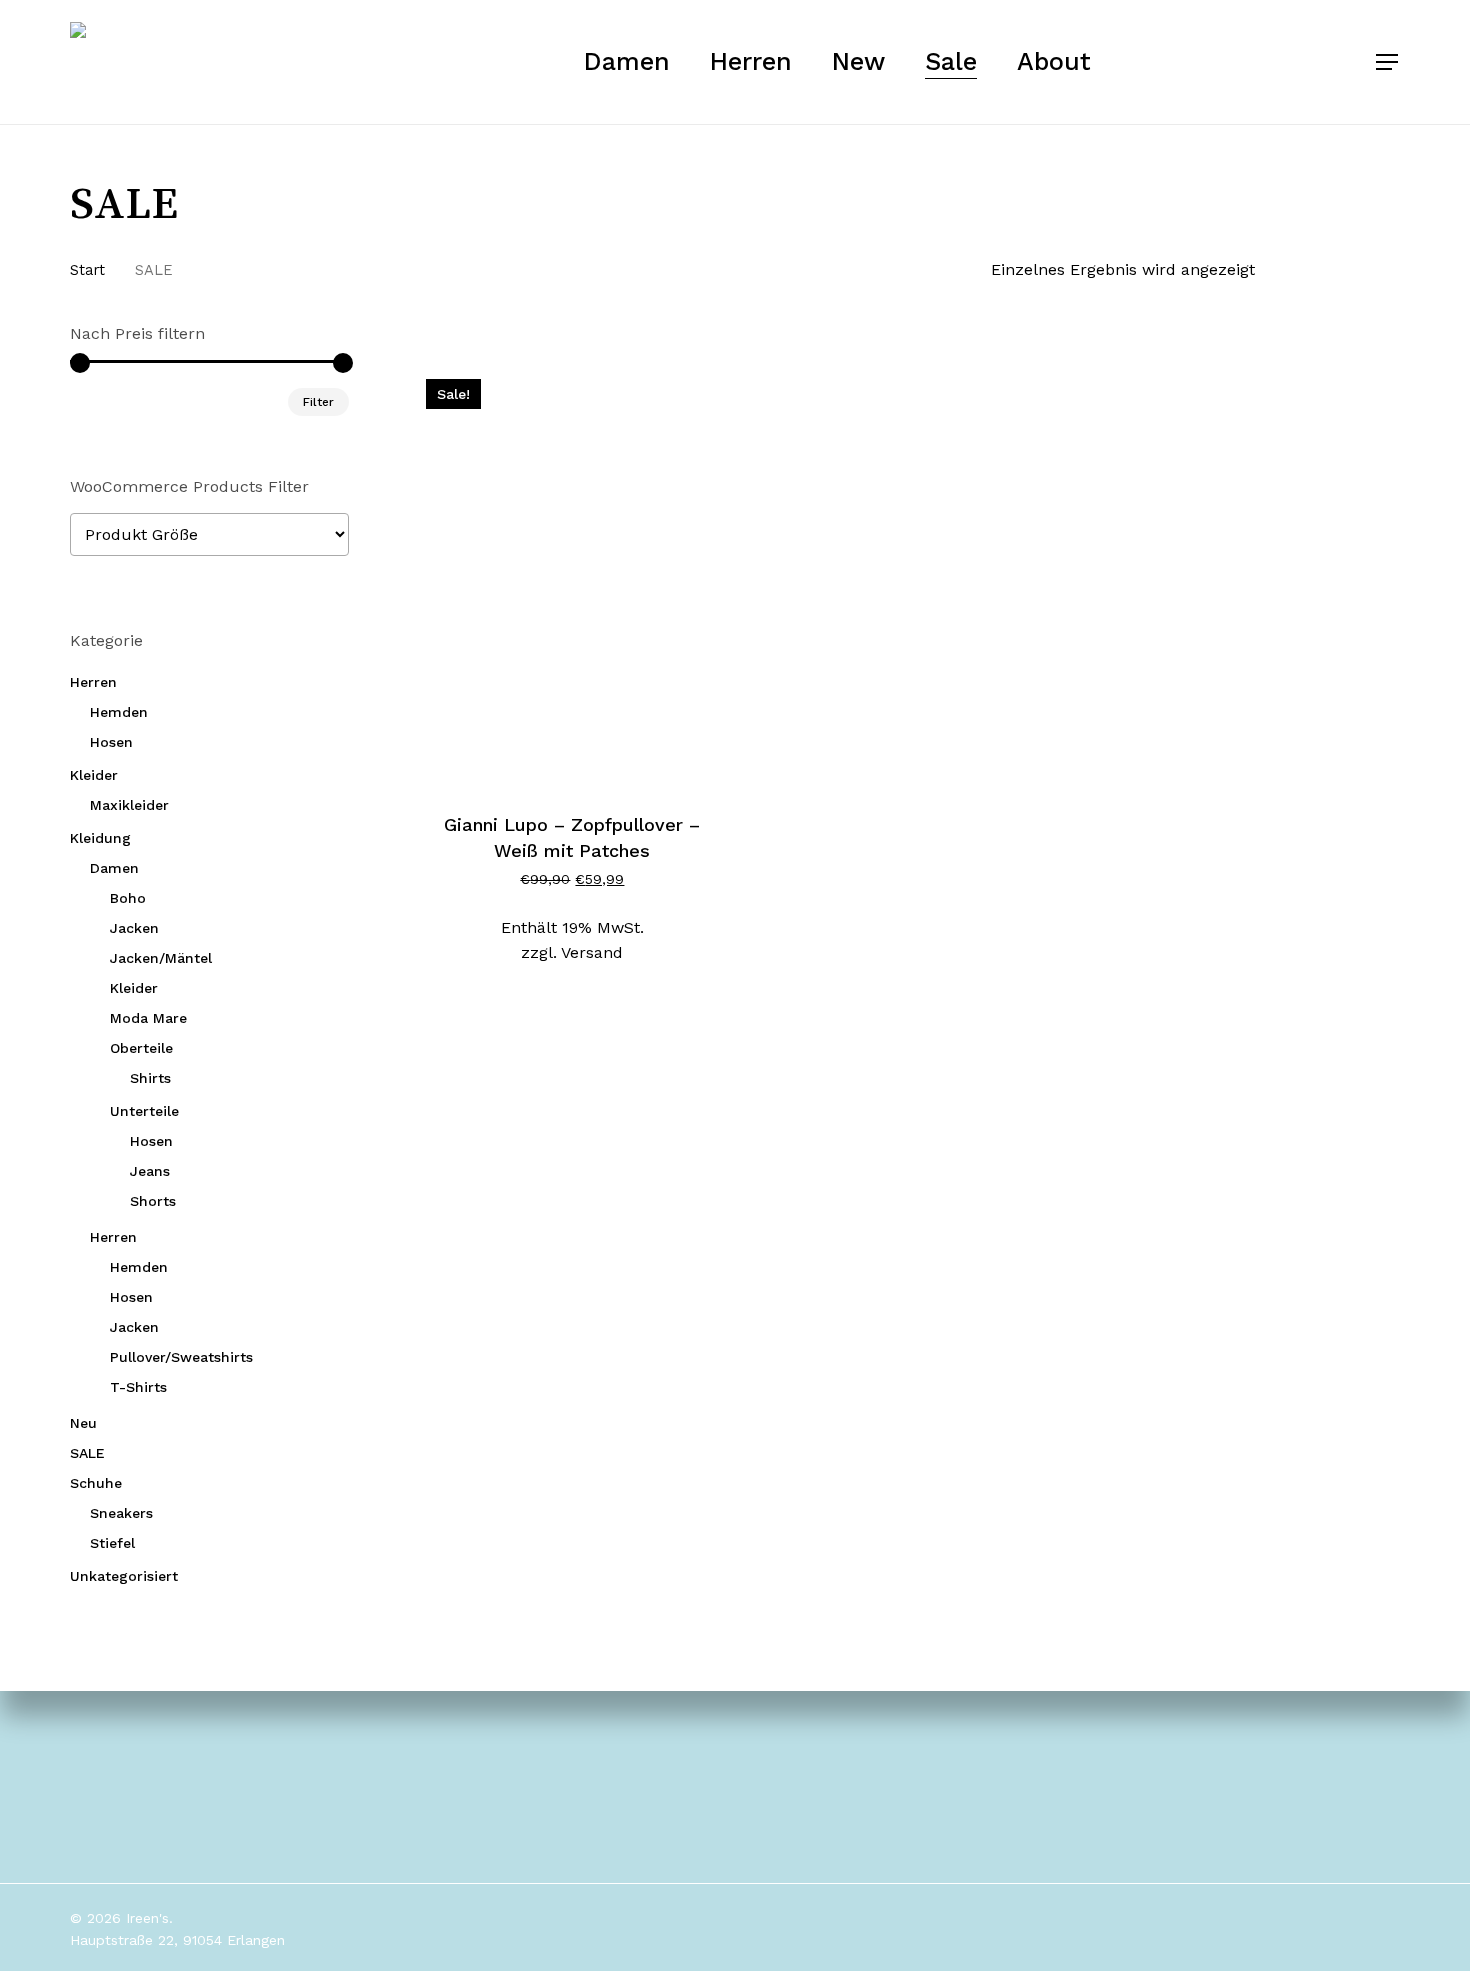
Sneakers (121, 1513)
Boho (128, 898)
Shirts (150, 1078)
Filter (318, 402)
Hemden (119, 712)
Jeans (150, 1171)
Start (87, 270)
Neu (83, 1423)
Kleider (94, 775)
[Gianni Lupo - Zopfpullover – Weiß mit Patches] (572, 578)
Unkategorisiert (124, 1576)
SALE (87, 1453)
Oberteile (141, 1048)
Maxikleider (129, 805)
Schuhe (96, 1483)
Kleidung (100, 838)
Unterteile (144, 1111)
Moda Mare (148, 1018)
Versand (592, 952)
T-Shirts (138, 1387)
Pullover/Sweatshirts (181, 1357)
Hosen (111, 742)
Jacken (134, 928)
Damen (114, 868)
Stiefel (112, 1543)
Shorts (153, 1201)
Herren (93, 682)
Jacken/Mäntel (161, 958)
